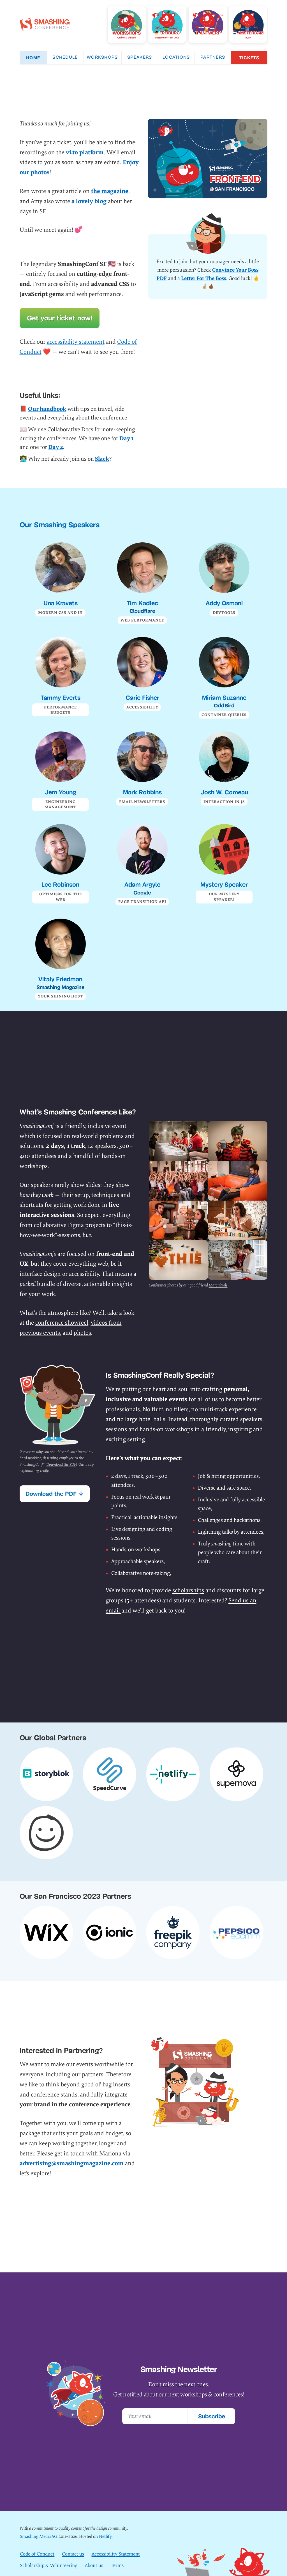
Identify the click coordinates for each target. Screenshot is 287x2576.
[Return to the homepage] (45, 27)
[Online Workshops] (127, 24)
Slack (102, 459)
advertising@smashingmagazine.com (72, 2163)
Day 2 (56, 447)
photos (82, 1333)
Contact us (73, 2554)
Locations (176, 58)
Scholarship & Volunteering (49, 2565)
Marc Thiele (218, 1285)
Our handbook (47, 409)
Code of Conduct (37, 2554)
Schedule (65, 58)
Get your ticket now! (60, 318)
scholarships (188, 1590)
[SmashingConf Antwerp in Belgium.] (208, 24)
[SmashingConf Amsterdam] (248, 24)
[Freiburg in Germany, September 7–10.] (167, 24)
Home (33, 58)
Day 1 (126, 438)
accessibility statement (76, 342)
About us (94, 2565)
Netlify (105, 2537)
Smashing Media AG (39, 2537)
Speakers (140, 58)
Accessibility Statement (116, 2554)
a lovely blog (89, 201)
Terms (117, 2565)
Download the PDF (61, 1464)
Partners (213, 58)
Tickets (249, 58)
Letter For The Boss (204, 278)
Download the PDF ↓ (55, 1494)
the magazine (110, 191)
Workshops (102, 58)
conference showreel (62, 1323)
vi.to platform (85, 152)
